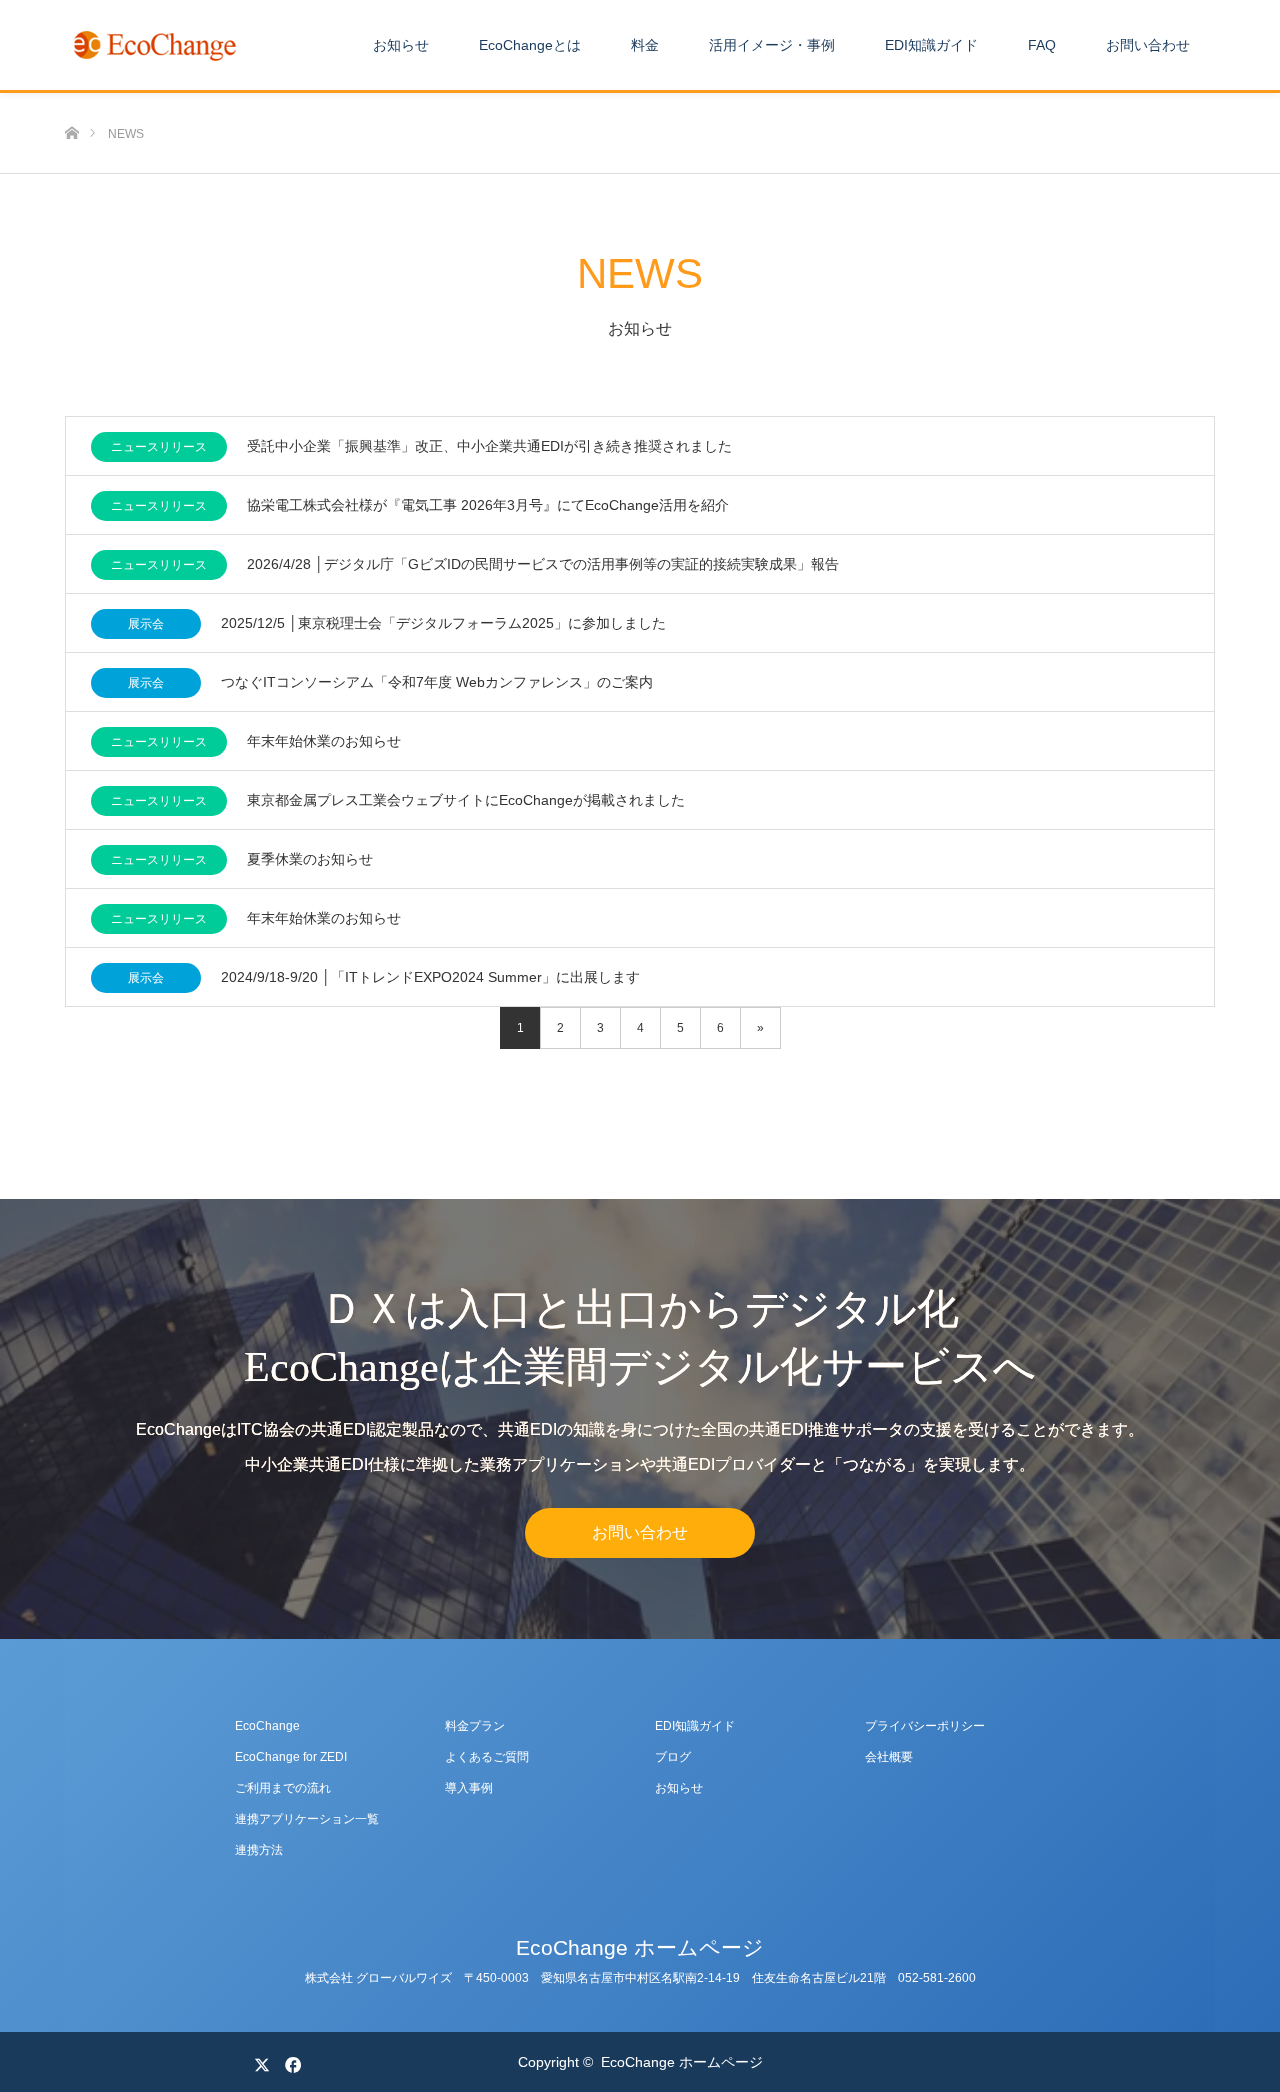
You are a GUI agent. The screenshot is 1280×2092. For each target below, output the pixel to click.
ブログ (673, 1757)
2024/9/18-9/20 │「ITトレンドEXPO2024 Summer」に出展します (430, 977)
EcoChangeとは (530, 45)
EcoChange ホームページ (640, 1947)
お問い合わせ (1148, 45)
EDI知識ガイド (931, 45)
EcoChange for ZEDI (291, 1757)
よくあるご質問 (487, 1757)
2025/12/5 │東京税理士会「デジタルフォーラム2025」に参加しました (443, 623)
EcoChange (267, 1726)
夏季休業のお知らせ (310, 859)
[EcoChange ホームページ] (155, 45)
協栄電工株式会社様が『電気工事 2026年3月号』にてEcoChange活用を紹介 (488, 505)
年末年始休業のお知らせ (324, 741)
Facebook (290, 2061)
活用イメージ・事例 (772, 45)
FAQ (1042, 45)
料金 (645, 45)
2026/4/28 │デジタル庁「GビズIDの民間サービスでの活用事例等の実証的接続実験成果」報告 (543, 564)
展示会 (146, 624)
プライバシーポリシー (925, 1726)
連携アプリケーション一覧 (307, 1819)
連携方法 (259, 1850)
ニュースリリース (159, 447)
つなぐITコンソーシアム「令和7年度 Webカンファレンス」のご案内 (437, 682)
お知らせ (401, 45)
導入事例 (469, 1788)
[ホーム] (71, 100)
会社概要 (889, 1757)
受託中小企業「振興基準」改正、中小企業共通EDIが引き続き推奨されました (489, 446)
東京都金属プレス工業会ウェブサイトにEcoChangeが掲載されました (466, 800)
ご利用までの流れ (283, 1788)
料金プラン (475, 1726)
